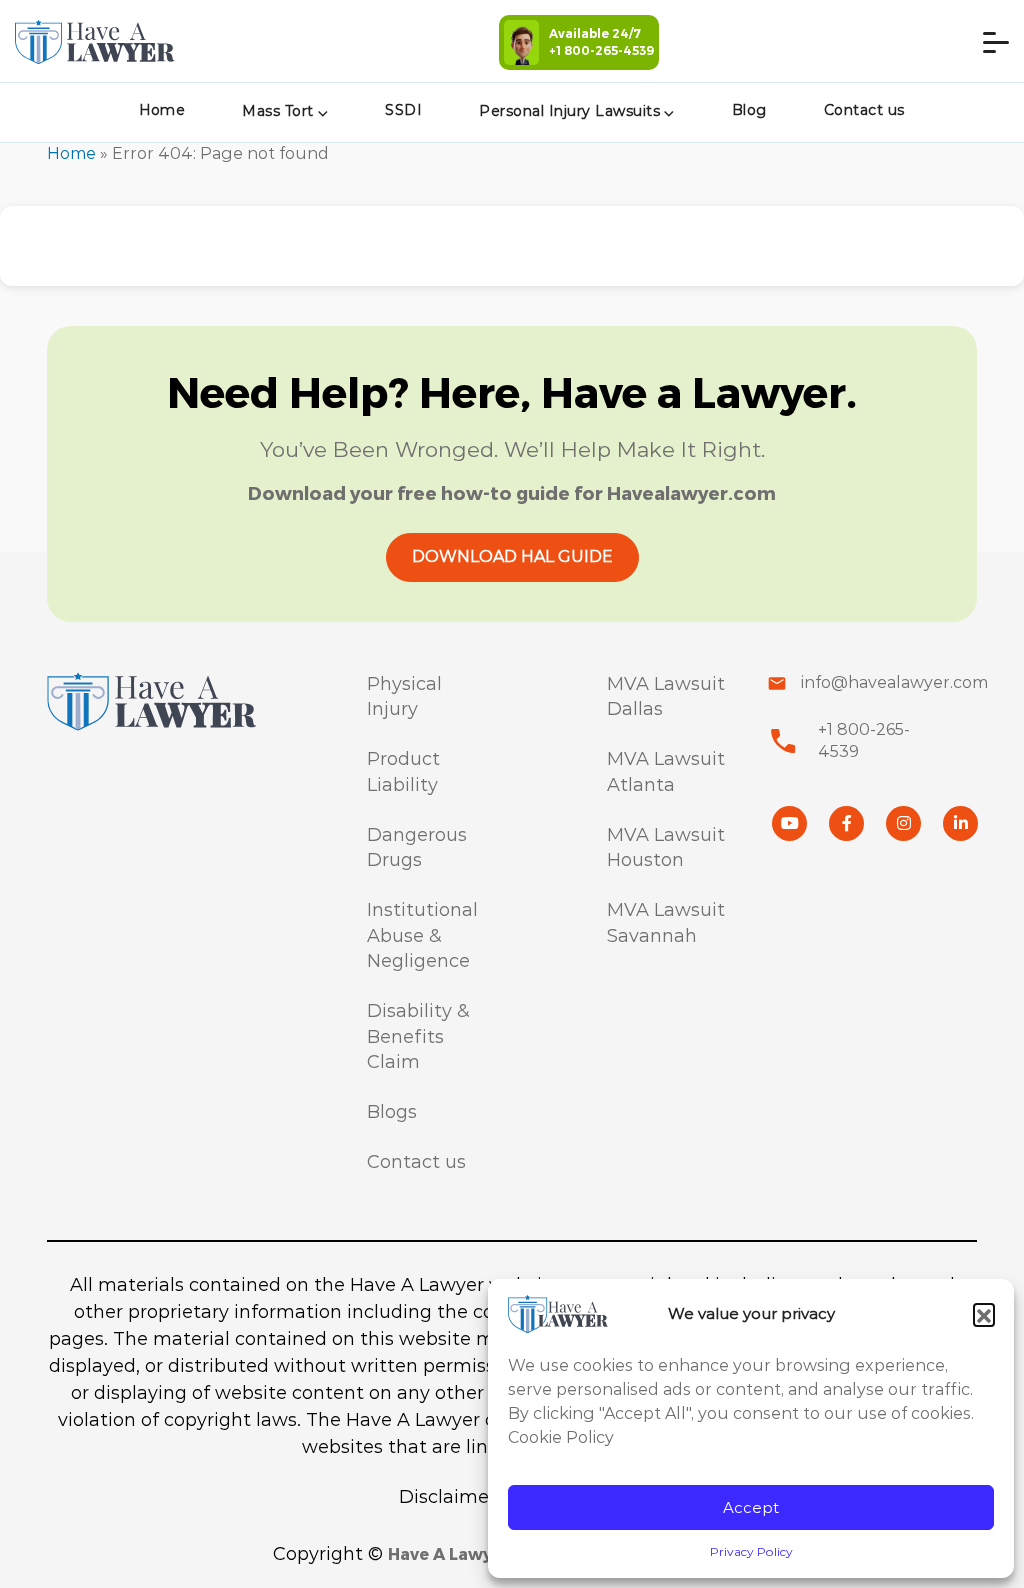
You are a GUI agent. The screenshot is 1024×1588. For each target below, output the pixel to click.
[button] (984, 1314)
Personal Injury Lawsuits (569, 111)
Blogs (392, 1112)
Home (162, 110)
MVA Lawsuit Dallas (666, 697)
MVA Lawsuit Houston (666, 848)
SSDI (403, 110)
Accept (751, 1507)
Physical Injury (404, 697)
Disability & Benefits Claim (418, 1036)
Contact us (864, 110)
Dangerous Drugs (417, 848)
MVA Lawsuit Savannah (666, 923)
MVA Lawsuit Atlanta (666, 772)
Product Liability (403, 772)
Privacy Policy (751, 1551)
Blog (749, 110)
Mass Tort (278, 111)
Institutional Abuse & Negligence (422, 935)
